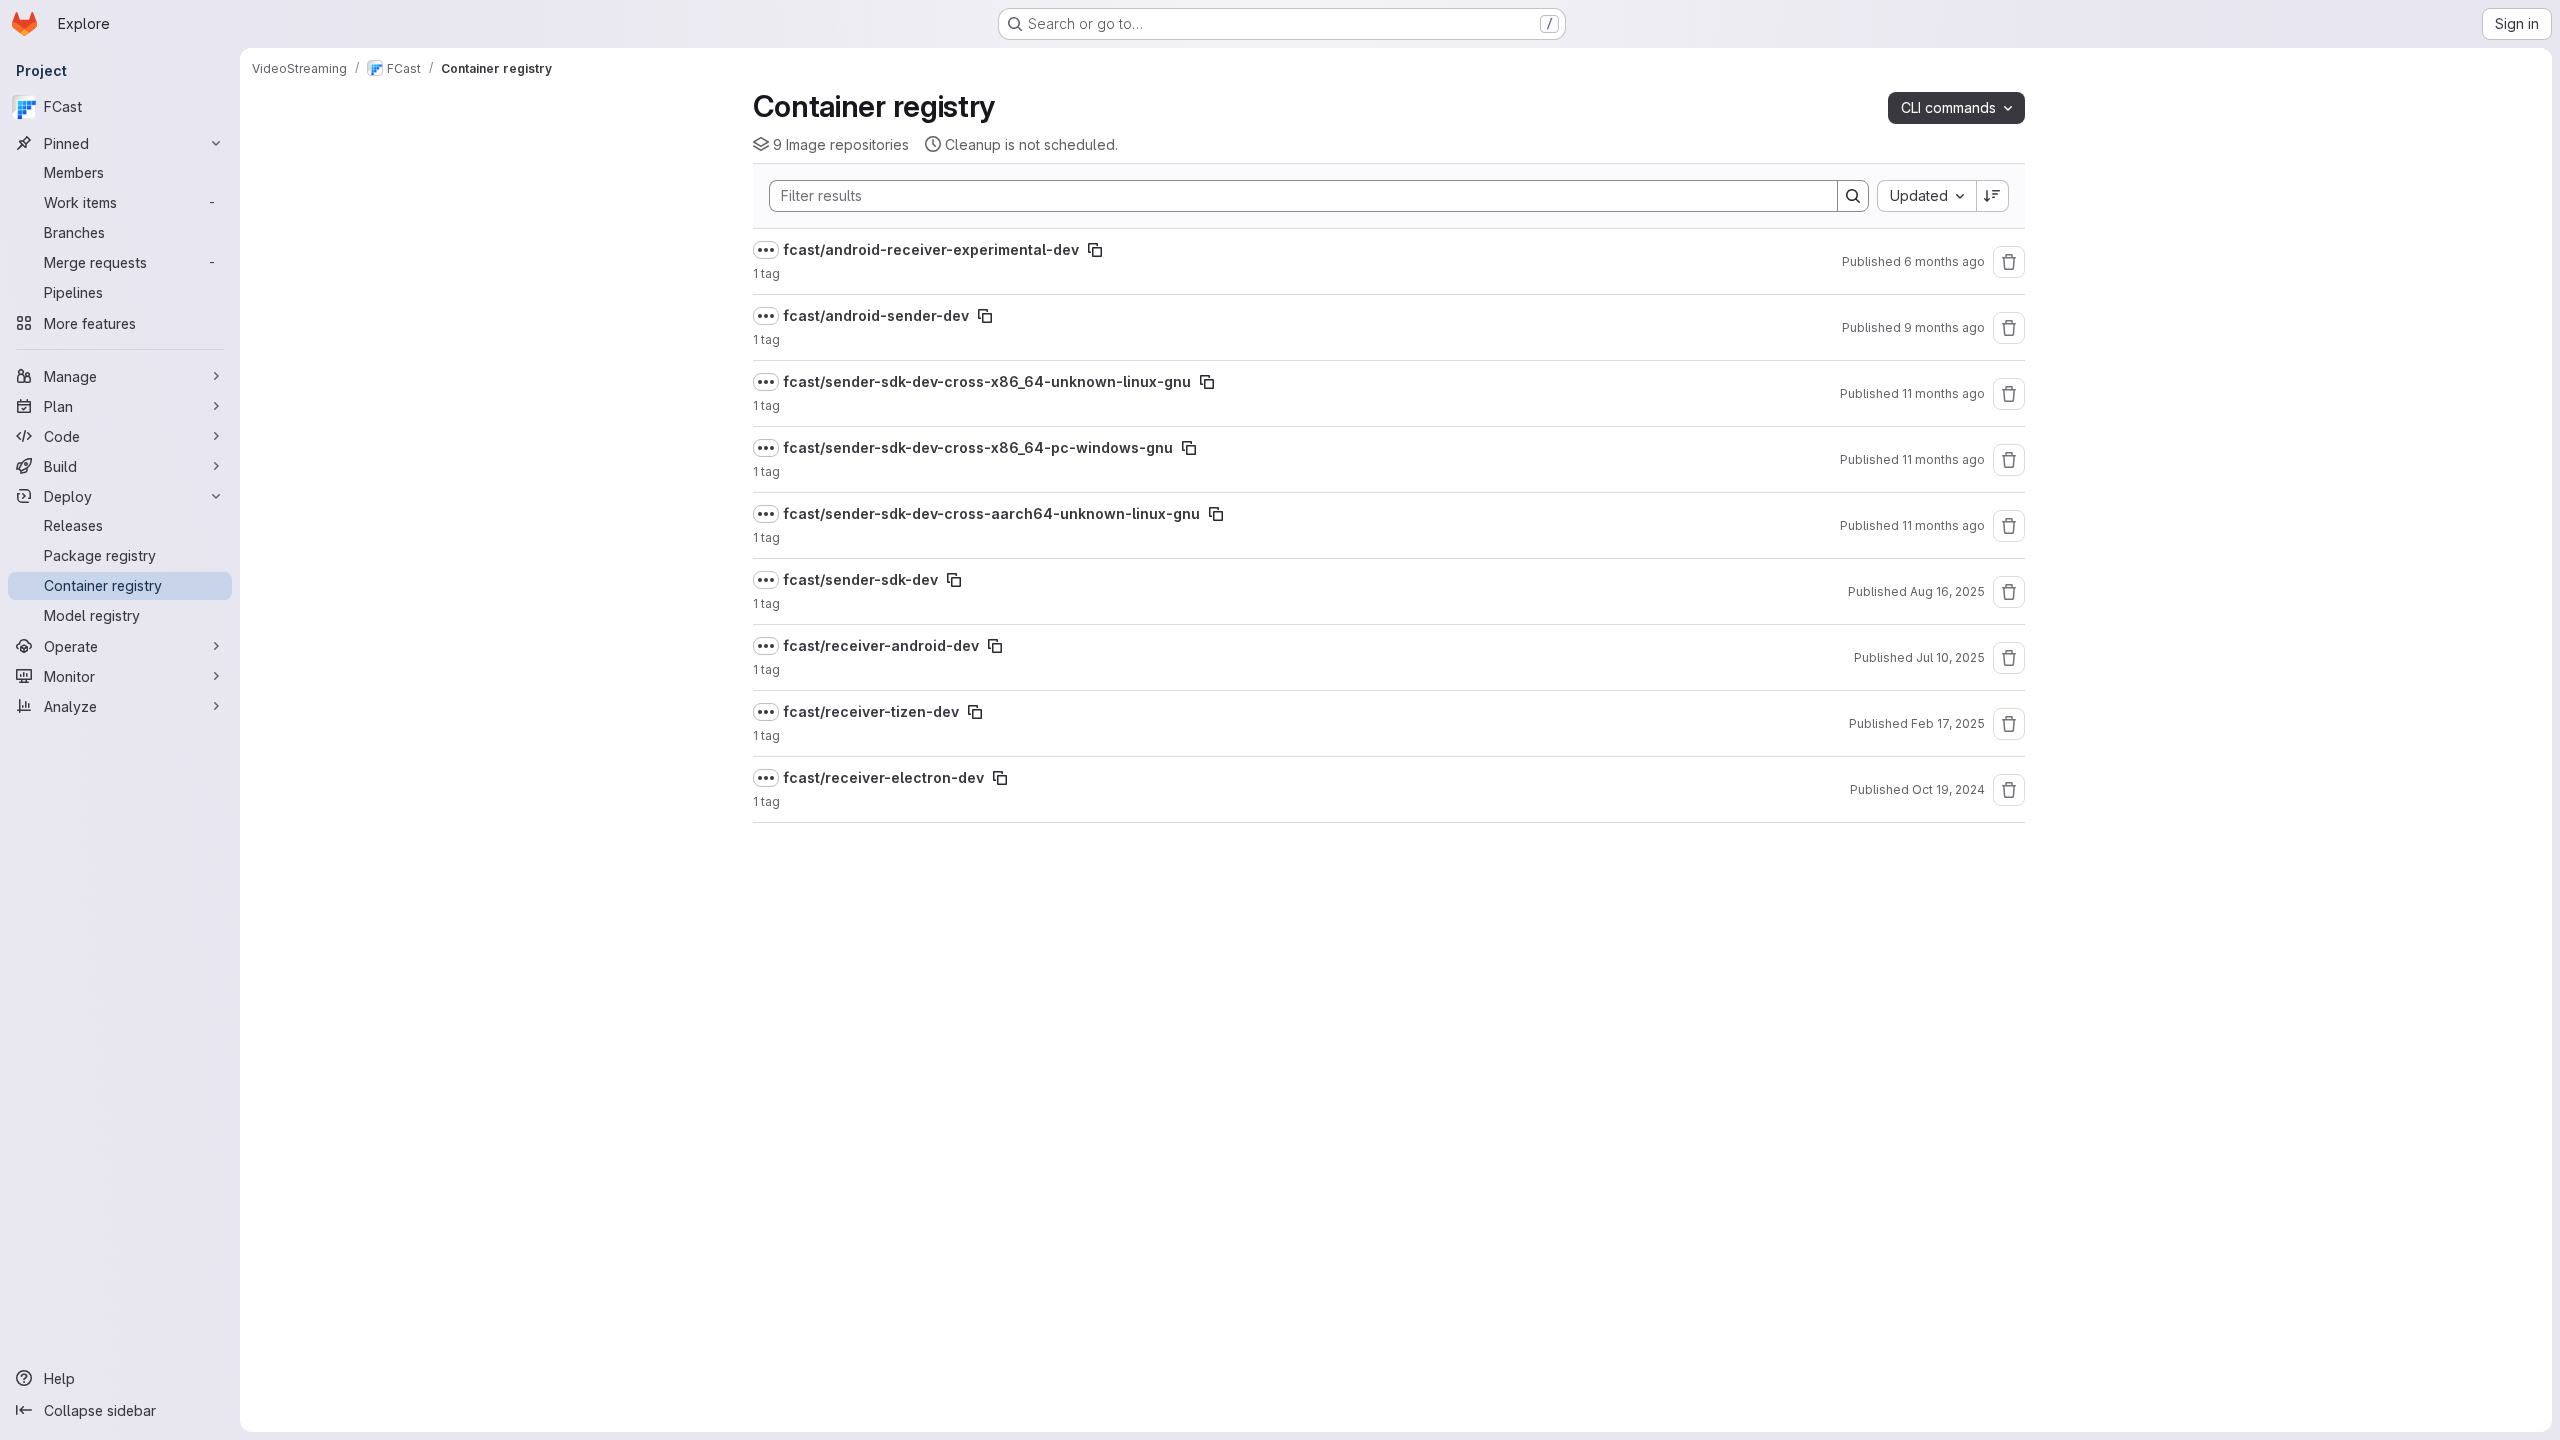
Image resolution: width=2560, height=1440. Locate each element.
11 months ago (1943, 393)
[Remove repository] (2009, 262)
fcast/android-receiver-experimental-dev (931, 249)
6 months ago (1944, 261)
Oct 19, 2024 (1948, 789)
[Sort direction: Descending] (1993, 196)
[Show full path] (766, 250)
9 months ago (1944, 327)
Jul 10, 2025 (1950, 657)
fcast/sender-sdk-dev (860, 579)
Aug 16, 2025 (1947, 591)
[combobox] (1926, 196)
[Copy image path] (1095, 250)
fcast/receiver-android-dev (881, 645)
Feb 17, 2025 (1948, 723)
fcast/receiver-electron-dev (883, 777)
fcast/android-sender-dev (876, 315)
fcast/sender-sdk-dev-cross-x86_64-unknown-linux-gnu (987, 381)
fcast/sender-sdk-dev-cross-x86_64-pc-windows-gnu (978, 447)
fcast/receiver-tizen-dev (871, 711)
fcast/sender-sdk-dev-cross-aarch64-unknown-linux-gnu (991, 513)
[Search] (1853, 196)
